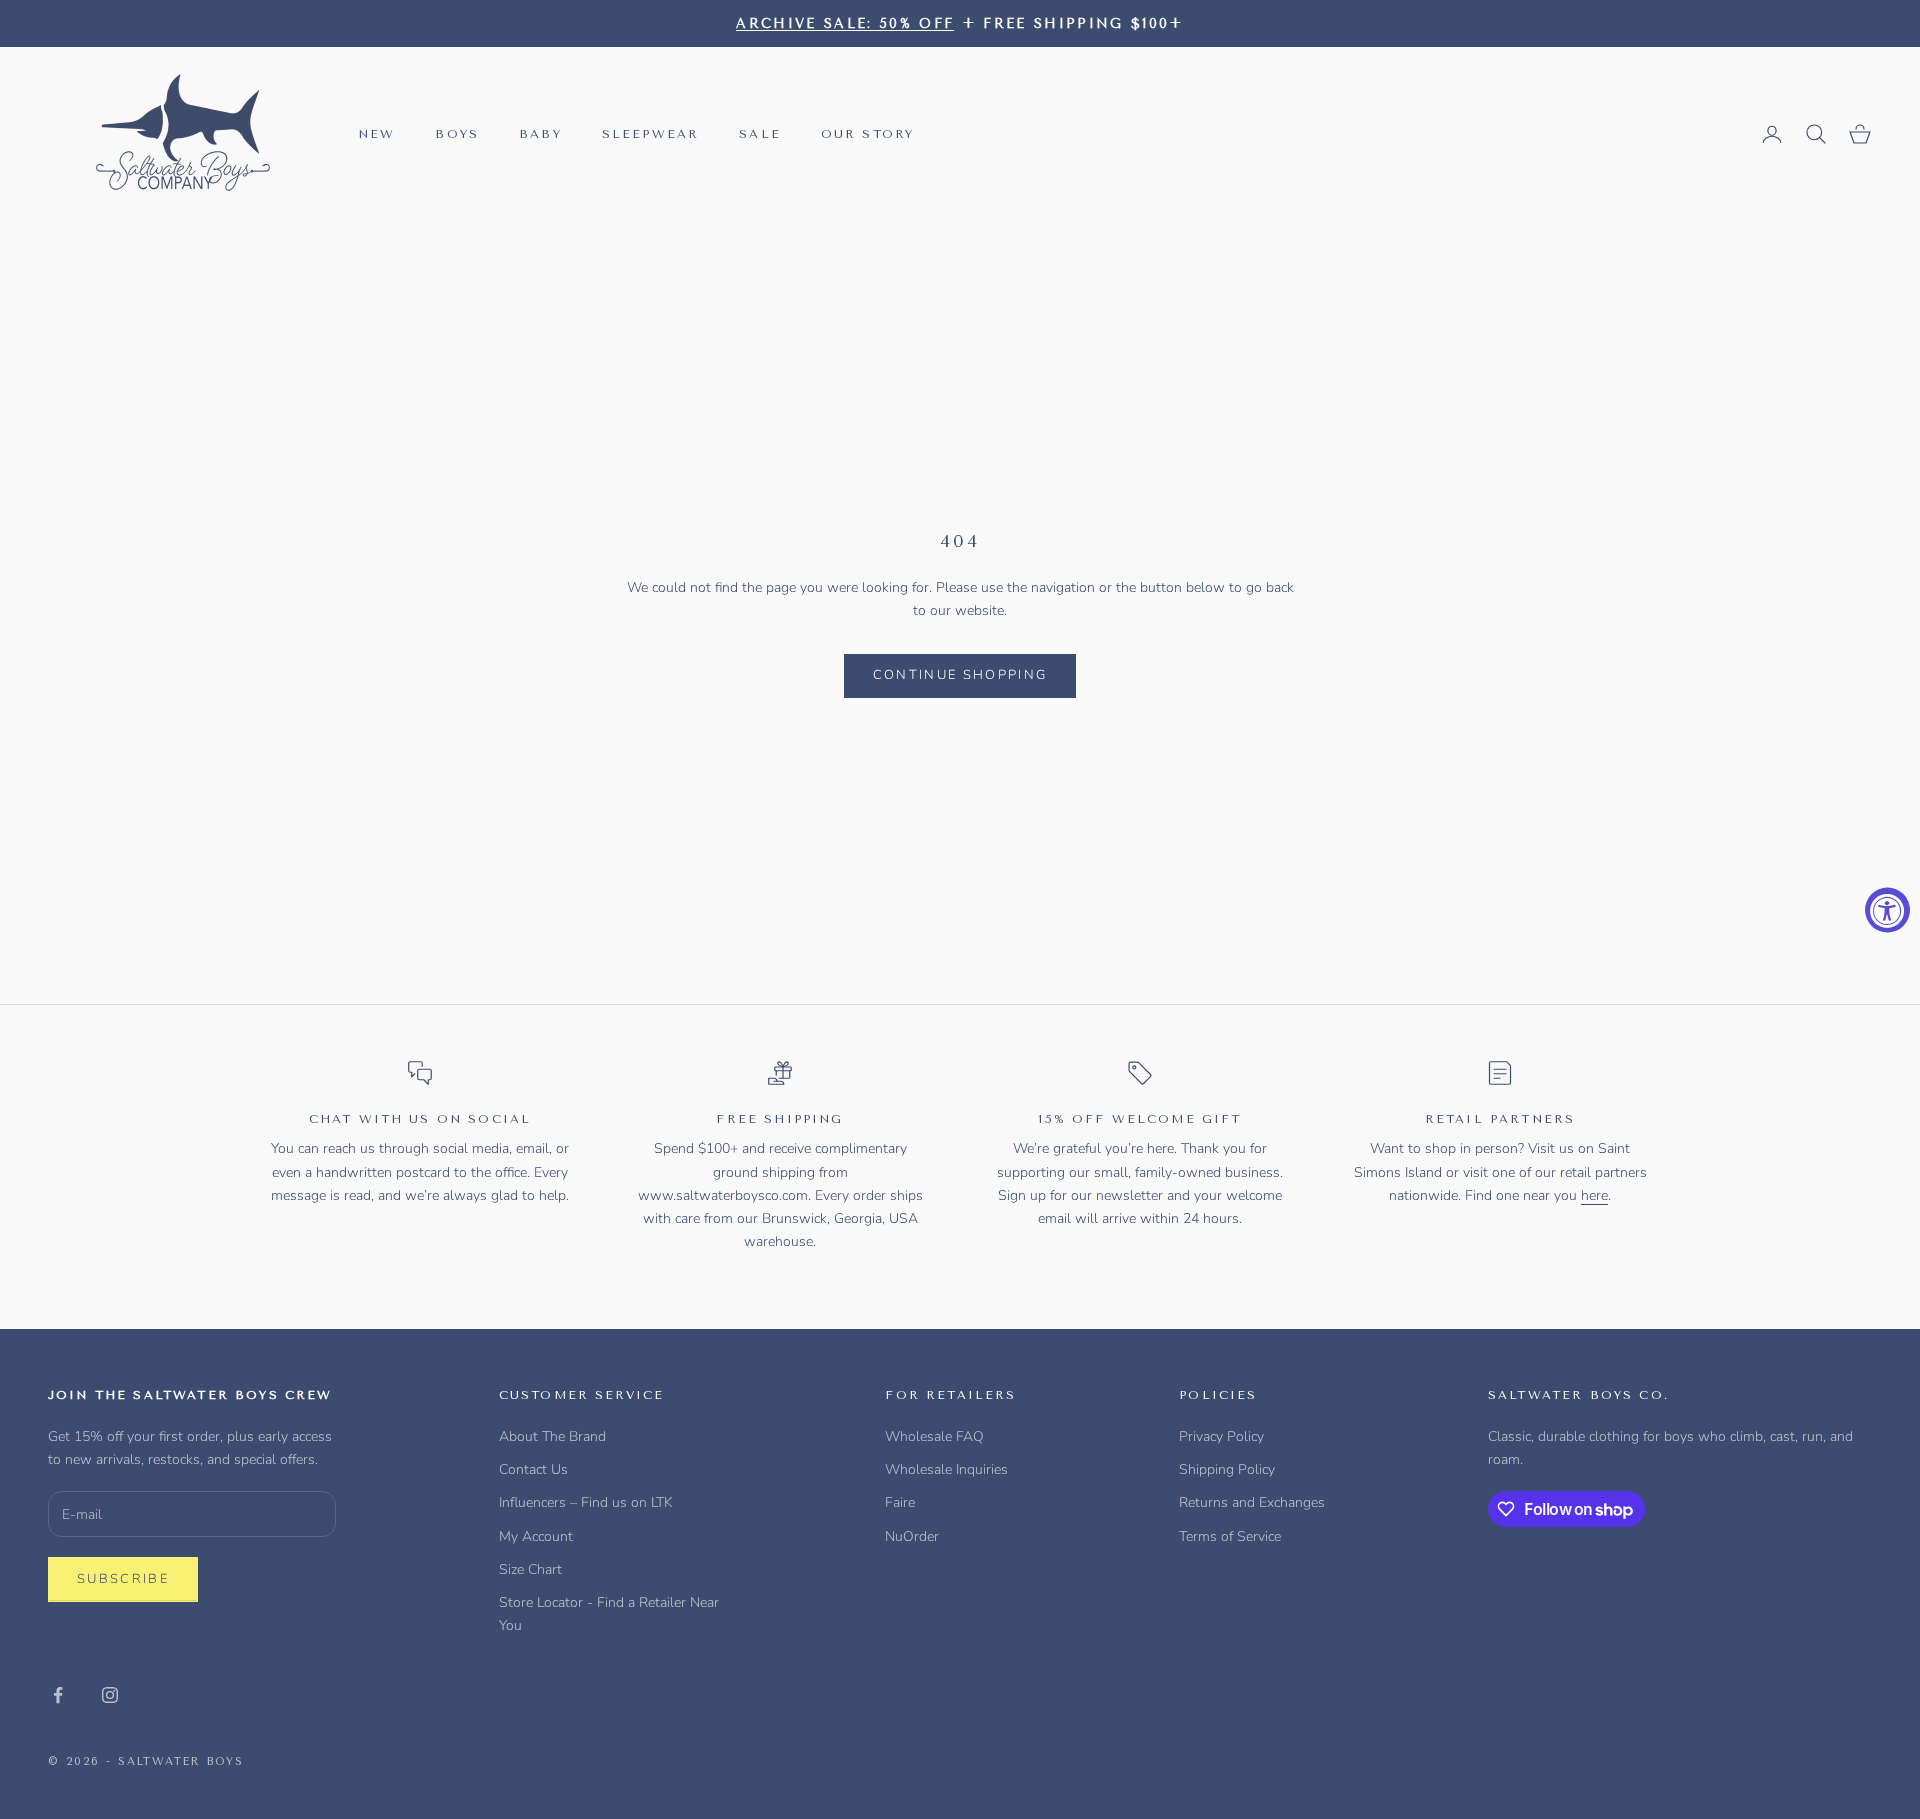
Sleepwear (650, 134)
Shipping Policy (1227, 1469)
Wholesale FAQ (934, 1436)
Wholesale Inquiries (946, 1469)
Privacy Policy (1221, 1436)
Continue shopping (960, 675)
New (376, 134)
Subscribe (123, 1579)
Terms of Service (1230, 1536)
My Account (536, 1536)
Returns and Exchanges (1252, 1502)
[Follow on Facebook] (58, 1695)
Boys (457, 134)
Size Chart (530, 1569)
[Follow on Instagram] (110, 1695)
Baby (540, 134)
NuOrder (912, 1536)
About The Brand (552, 1436)
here (1594, 1195)
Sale (760, 134)
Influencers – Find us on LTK (586, 1502)
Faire (900, 1502)
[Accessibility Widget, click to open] (1887, 909)
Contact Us (533, 1469)
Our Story (867, 134)
